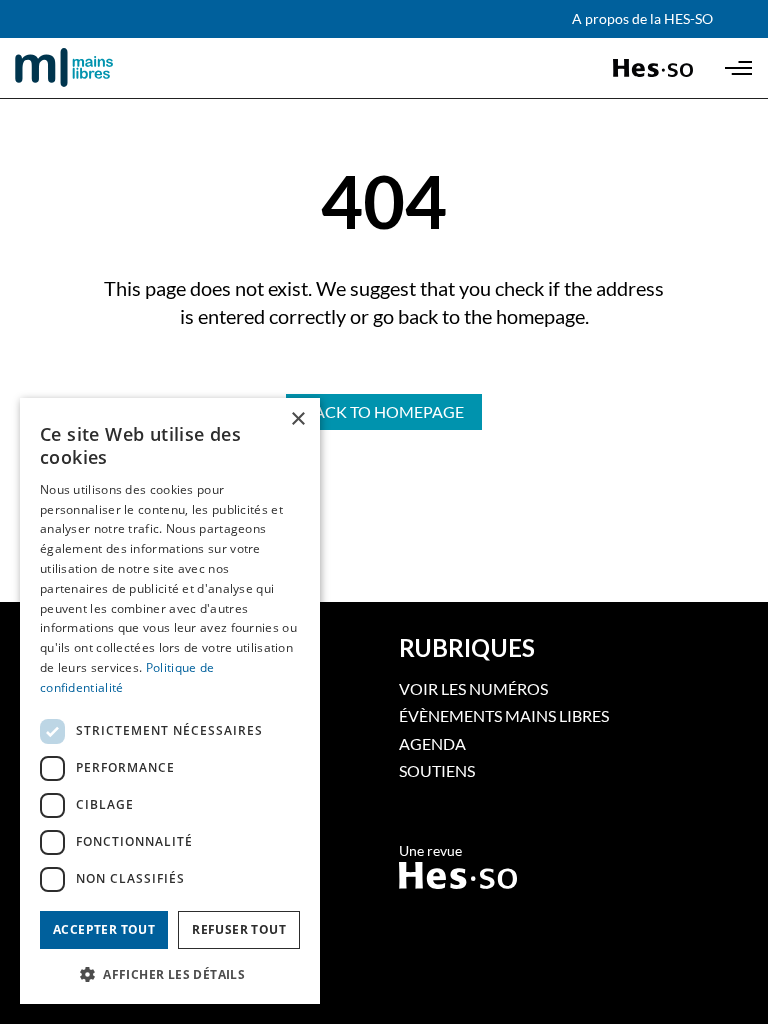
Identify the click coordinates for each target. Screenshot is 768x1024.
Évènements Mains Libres (504, 715)
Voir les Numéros (473, 688)
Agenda (432, 743)
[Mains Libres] (98, 68)
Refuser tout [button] (239, 929)
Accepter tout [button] (104, 929)
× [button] (297, 419)
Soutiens (437, 770)
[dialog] (170, 701)
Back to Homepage (384, 411)
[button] (170, 973)
